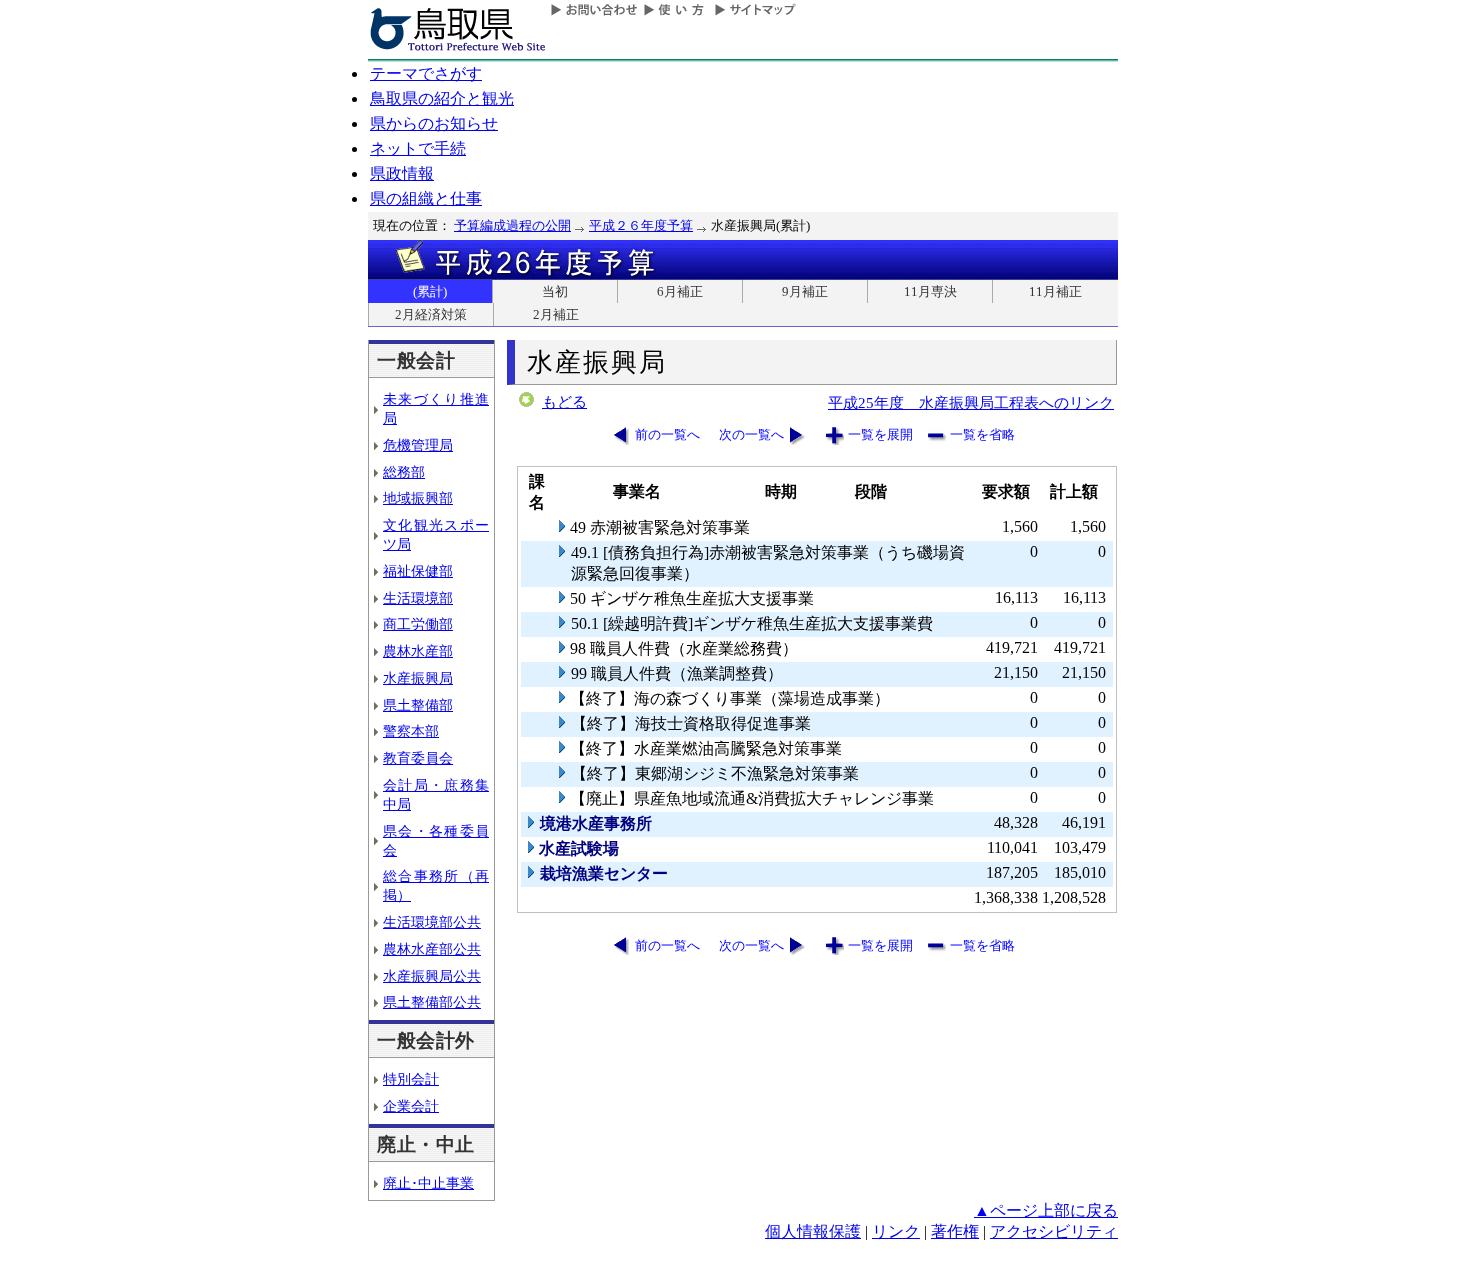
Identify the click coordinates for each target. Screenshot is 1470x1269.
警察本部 (411, 731)
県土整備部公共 (432, 1002)
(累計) (430, 291)
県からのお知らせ (434, 123)
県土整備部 (418, 705)
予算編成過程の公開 (512, 225)
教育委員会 (418, 758)
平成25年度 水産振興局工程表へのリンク (971, 402)
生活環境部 (418, 598)
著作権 (955, 1231)
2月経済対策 (431, 314)
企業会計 (411, 1106)
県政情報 (402, 173)
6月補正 (680, 291)
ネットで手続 (418, 148)
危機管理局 (418, 445)
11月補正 (1055, 291)
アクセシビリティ (1054, 1231)
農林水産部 (418, 651)
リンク (896, 1231)
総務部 (404, 472)
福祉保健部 (418, 571)
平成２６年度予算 (641, 225)
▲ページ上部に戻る (1046, 1210)
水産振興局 (418, 678)
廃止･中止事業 (428, 1183)
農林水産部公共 (432, 949)
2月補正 (556, 314)
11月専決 (930, 291)
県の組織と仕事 (426, 198)
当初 (555, 291)
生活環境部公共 (432, 922)
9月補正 (805, 291)
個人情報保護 (813, 1231)
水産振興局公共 (432, 976)
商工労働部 (418, 624)
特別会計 (411, 1079)
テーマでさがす (426, 73)
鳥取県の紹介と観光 (442, 98)
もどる (564, 402)
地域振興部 (418, 498)
